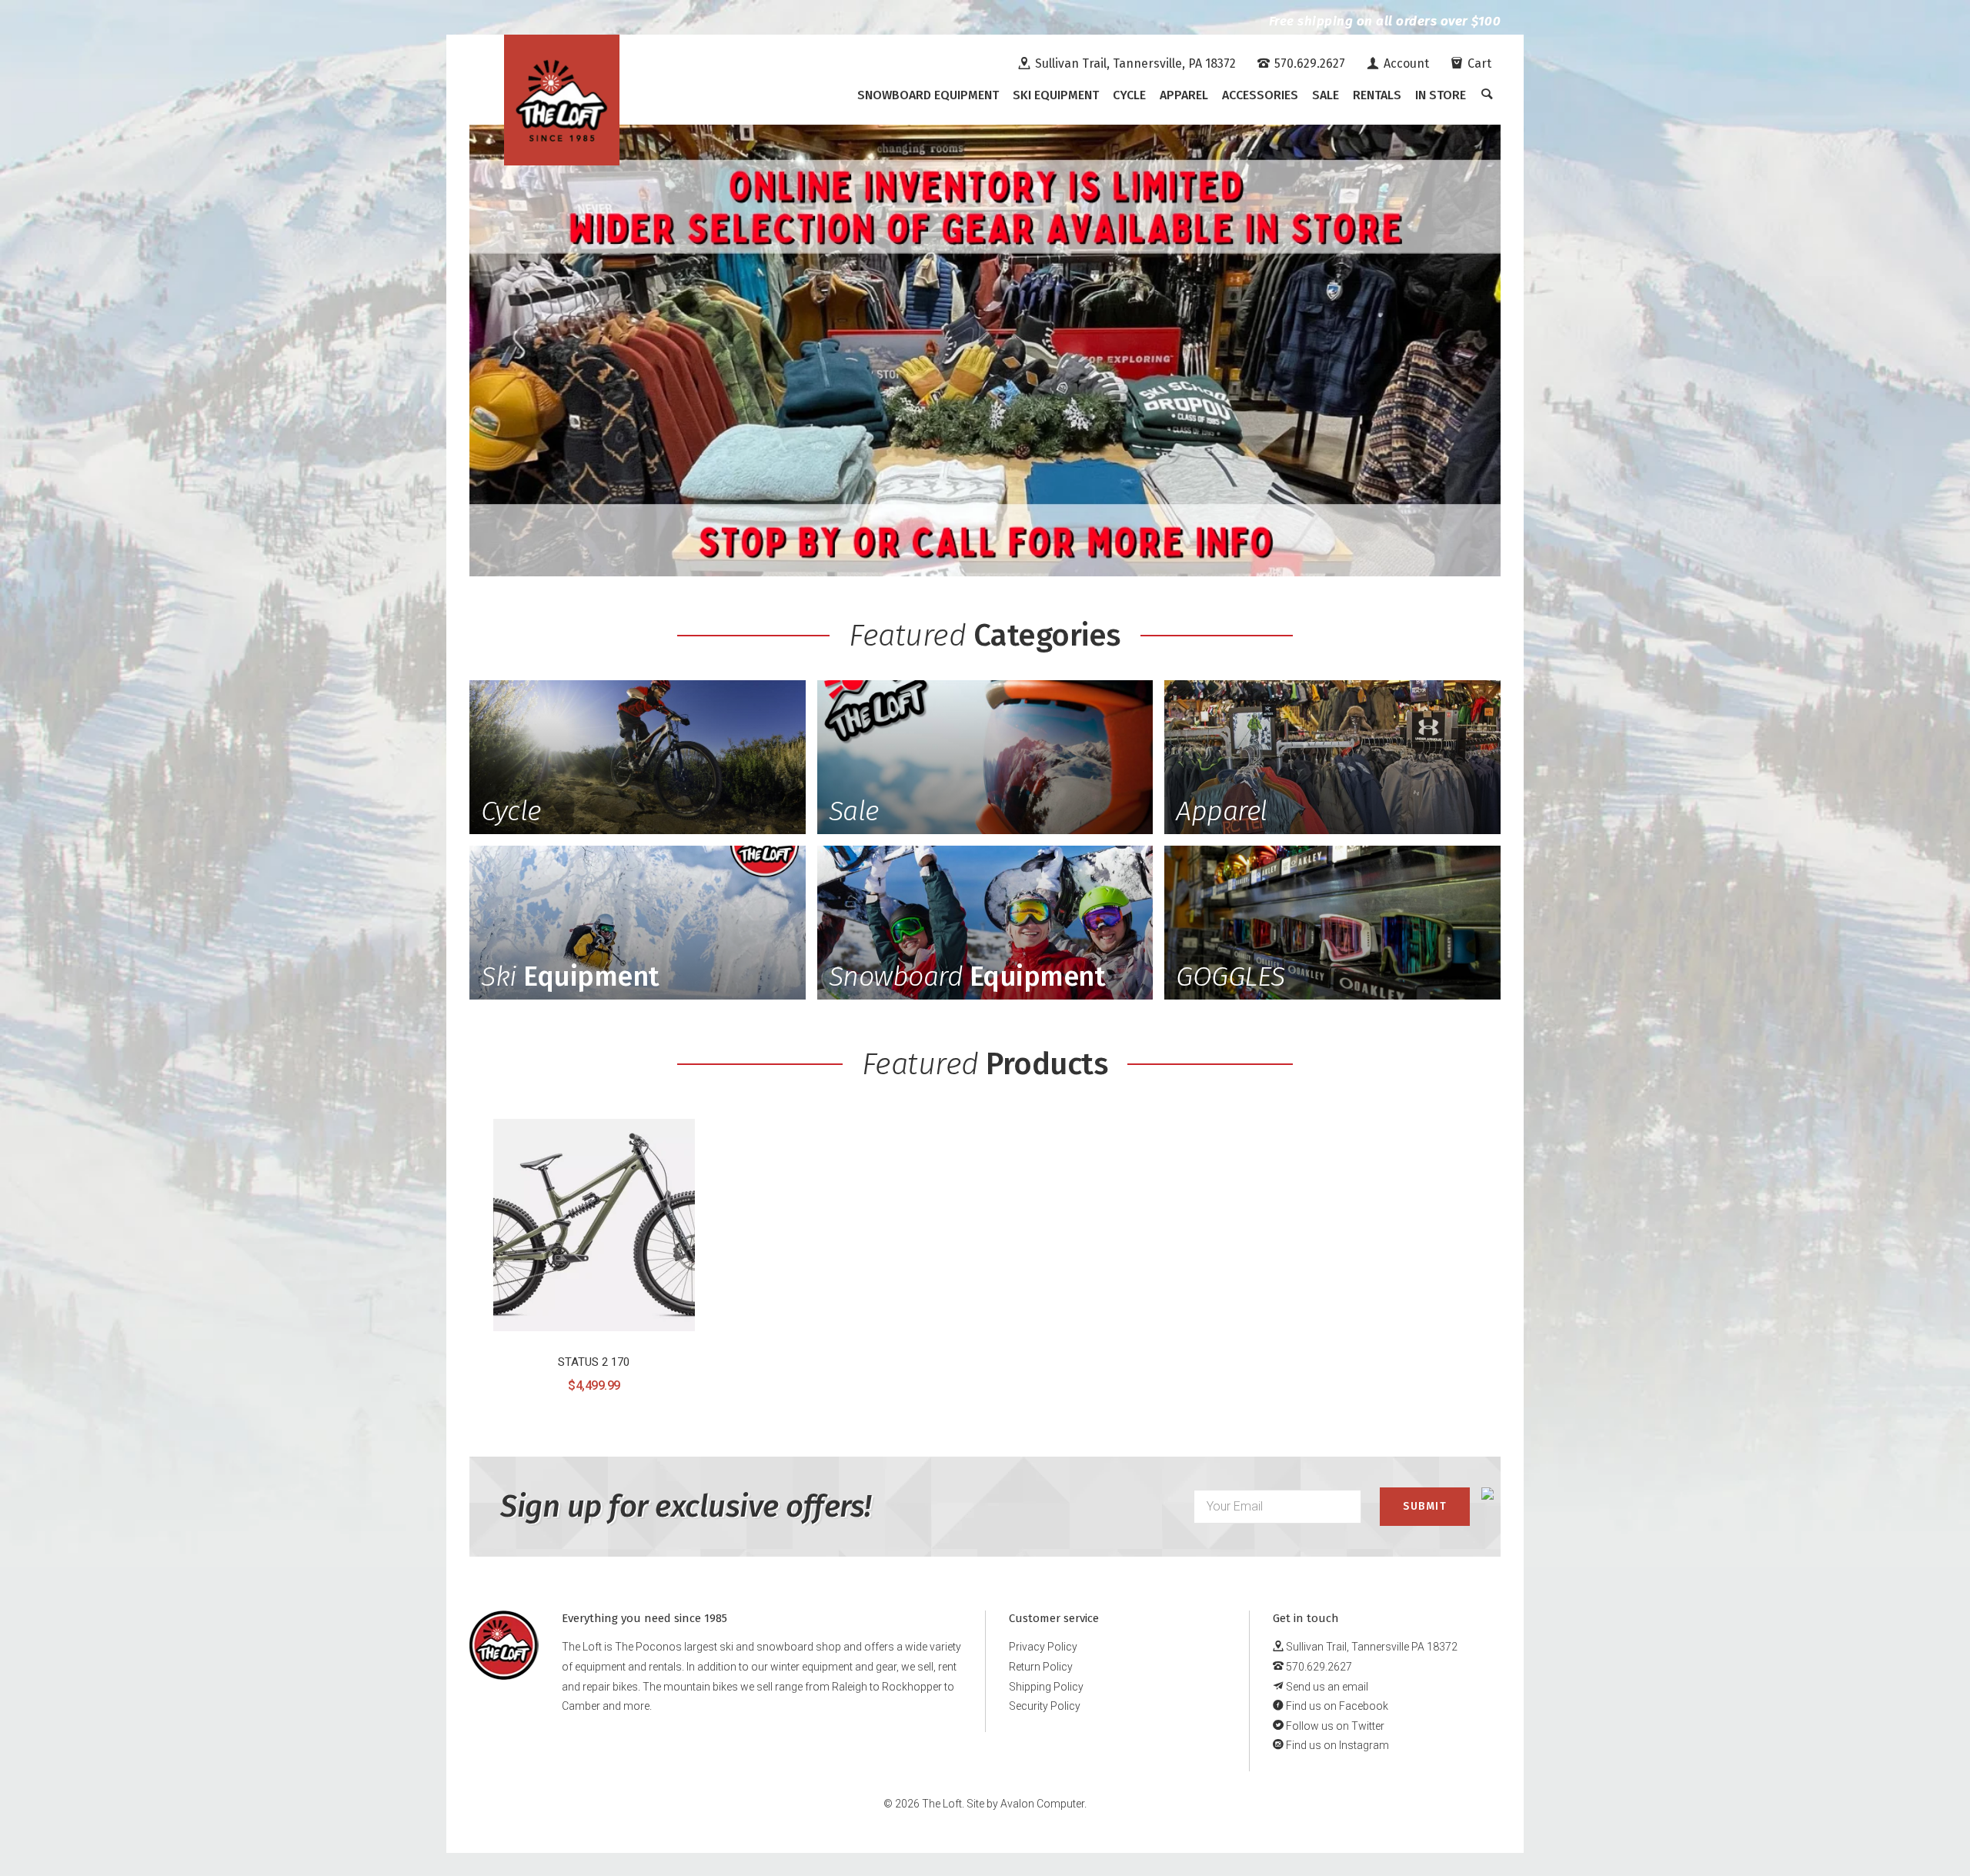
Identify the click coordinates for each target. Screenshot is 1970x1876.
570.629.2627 (1308, 63)
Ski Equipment (1056, 95)
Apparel (1184, 95)
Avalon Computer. (1043, 1804)
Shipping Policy (1046, 1687)
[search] (1487, 95)
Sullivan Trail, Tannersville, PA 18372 (1134, 63)
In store (1441, 95)
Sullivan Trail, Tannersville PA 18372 (1371, 1647)
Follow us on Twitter (1334, 1726)
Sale (1326, 95)
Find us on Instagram (1336, 1745)
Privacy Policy (1043, 1647)
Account (1405, 63)
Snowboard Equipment (928, 95)
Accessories (1260, 95)
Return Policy (1041, 1667)
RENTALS (1377, 95)
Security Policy (1045, 1706)
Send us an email (1326, 1687)
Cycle (1129, 95)
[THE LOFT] (562, 100)
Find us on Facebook (1336, 1706)
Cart (1478, 63)
